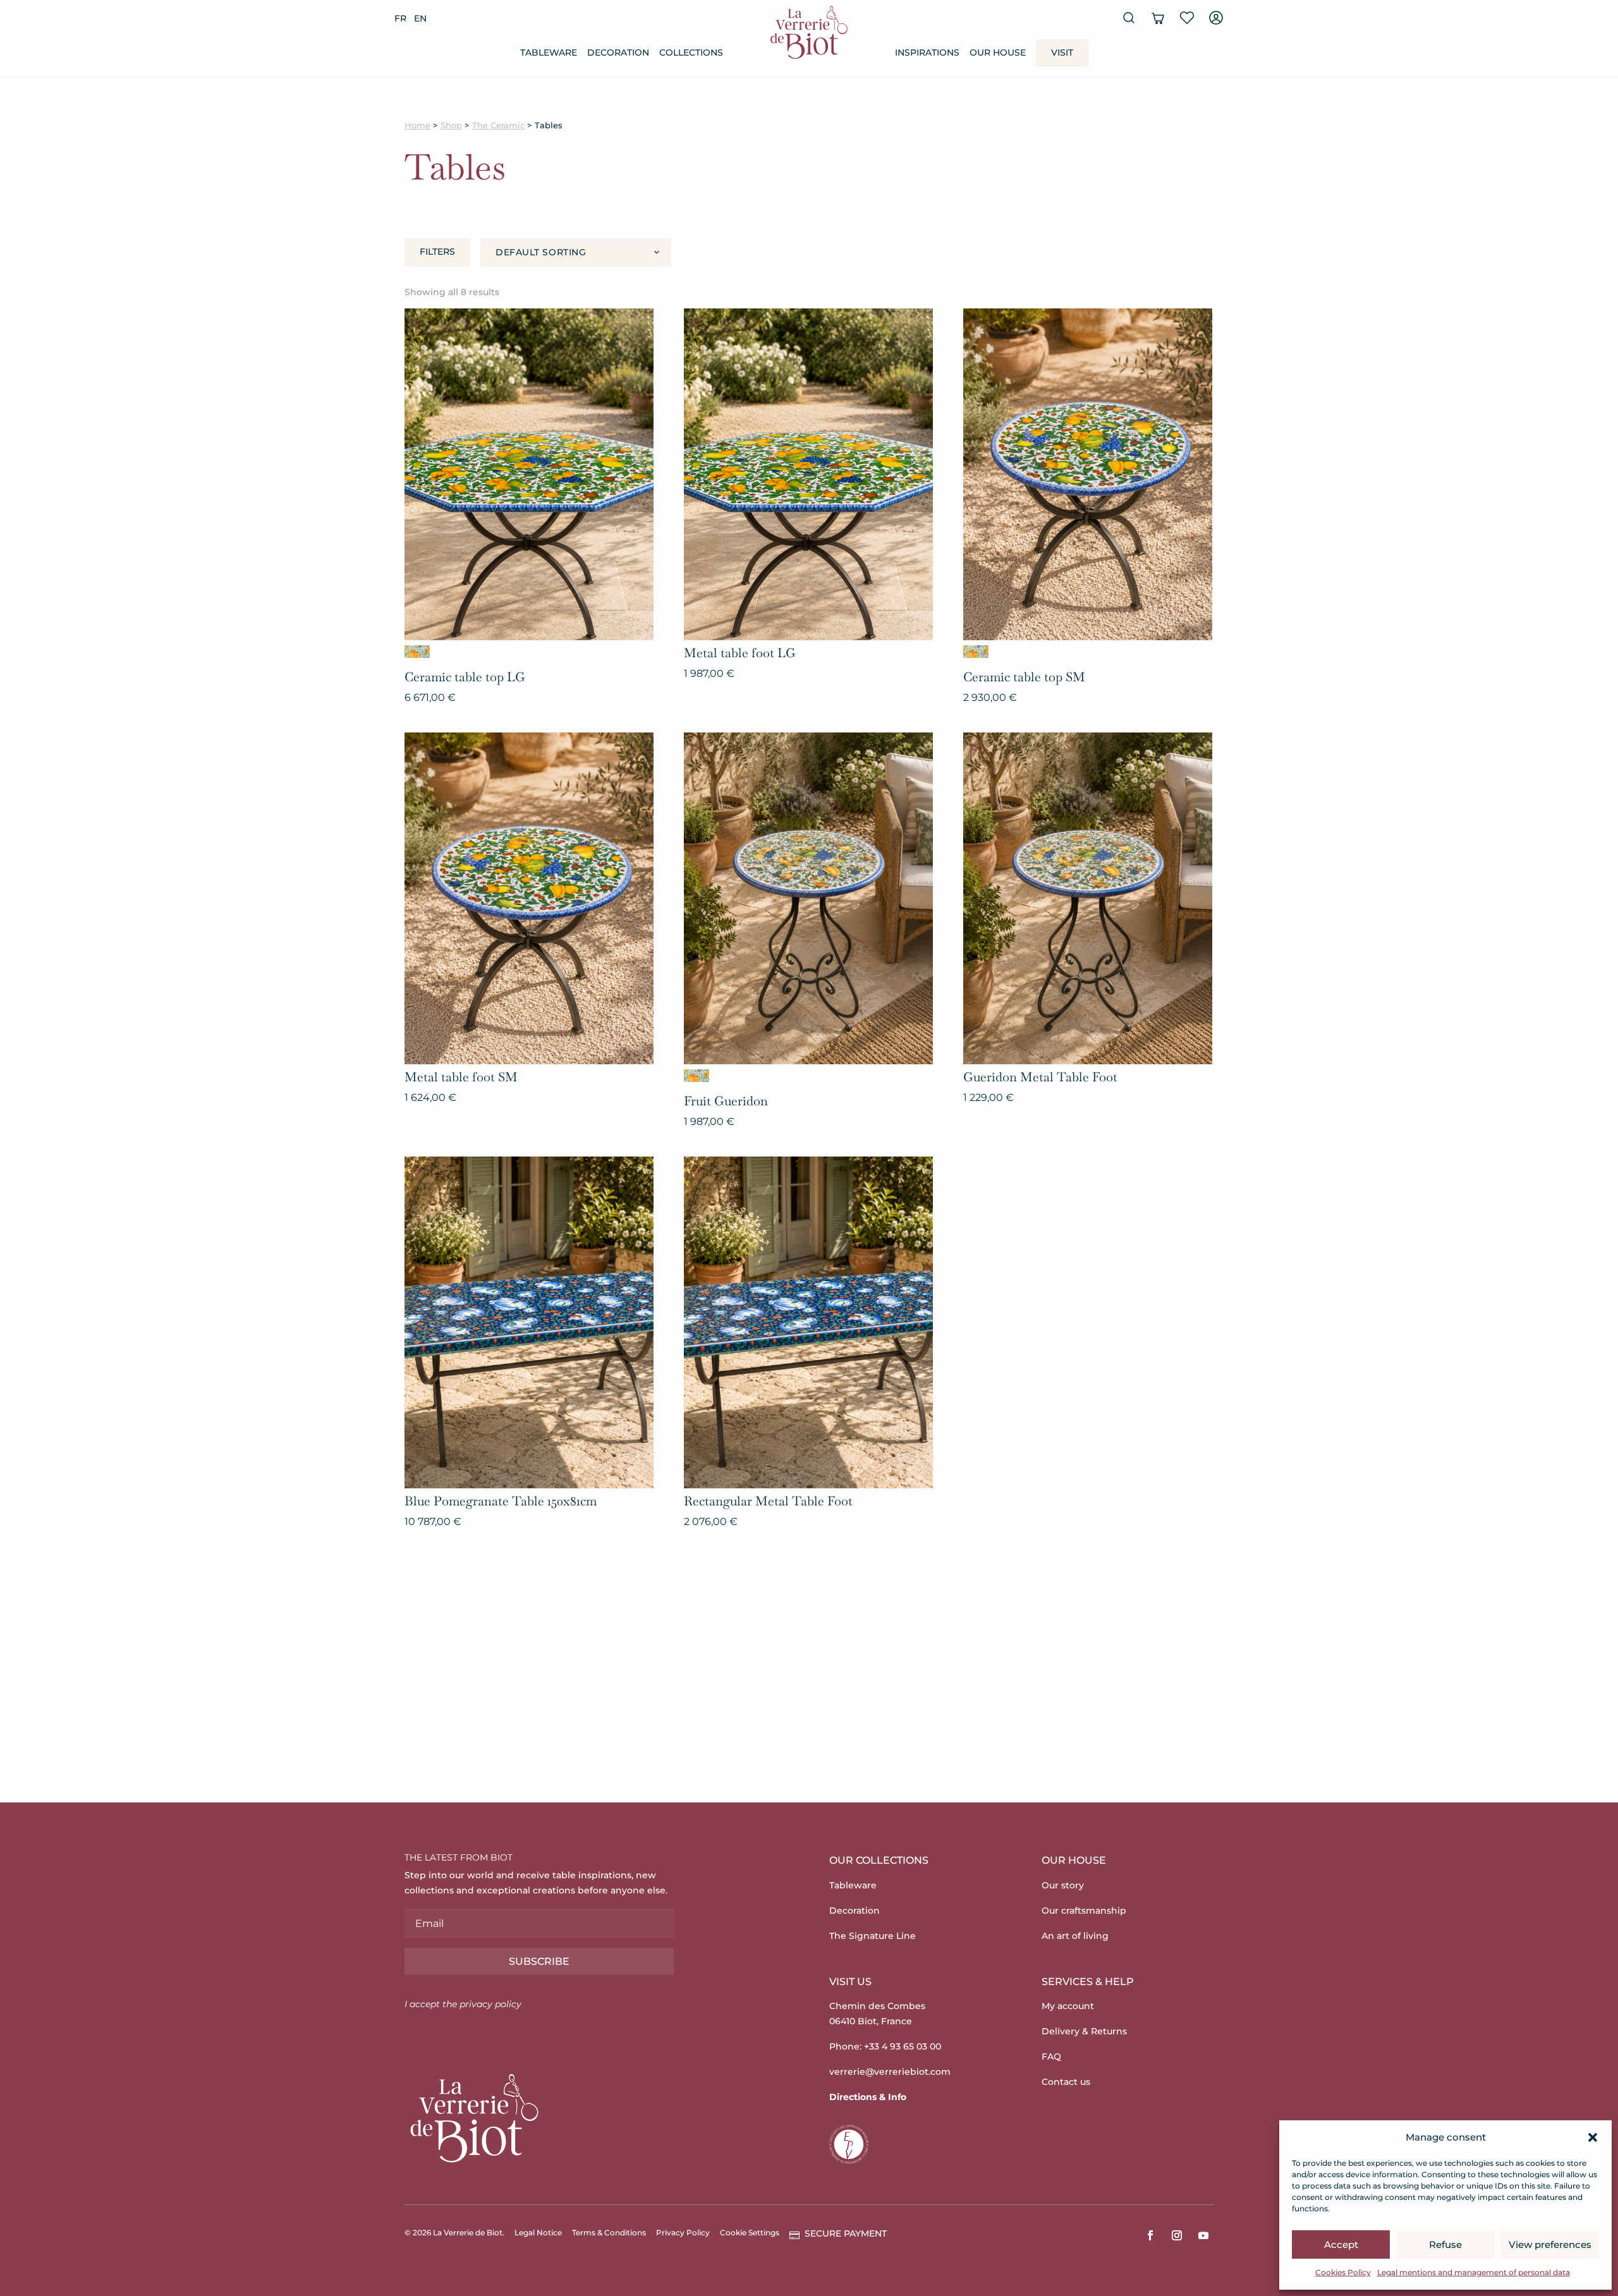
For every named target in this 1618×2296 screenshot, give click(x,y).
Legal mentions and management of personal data (1474, 2272)
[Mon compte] (1216, 18)
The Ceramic (498, 125)
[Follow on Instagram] (1177, 2235)
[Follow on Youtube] (1203, 2235)
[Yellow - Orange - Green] (417, 652)
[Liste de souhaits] (1187, 18)
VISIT (1062, 52)
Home (417, 125)
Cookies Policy (1343, 2272)
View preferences (1550, 2244)
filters (437, 252)
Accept (1341, 2244)
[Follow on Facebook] (1150, 2235)
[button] (1593, 2137)
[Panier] (1158, 18)
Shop (451, 125)
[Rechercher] (1129, 18)
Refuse (1445, 2244)
